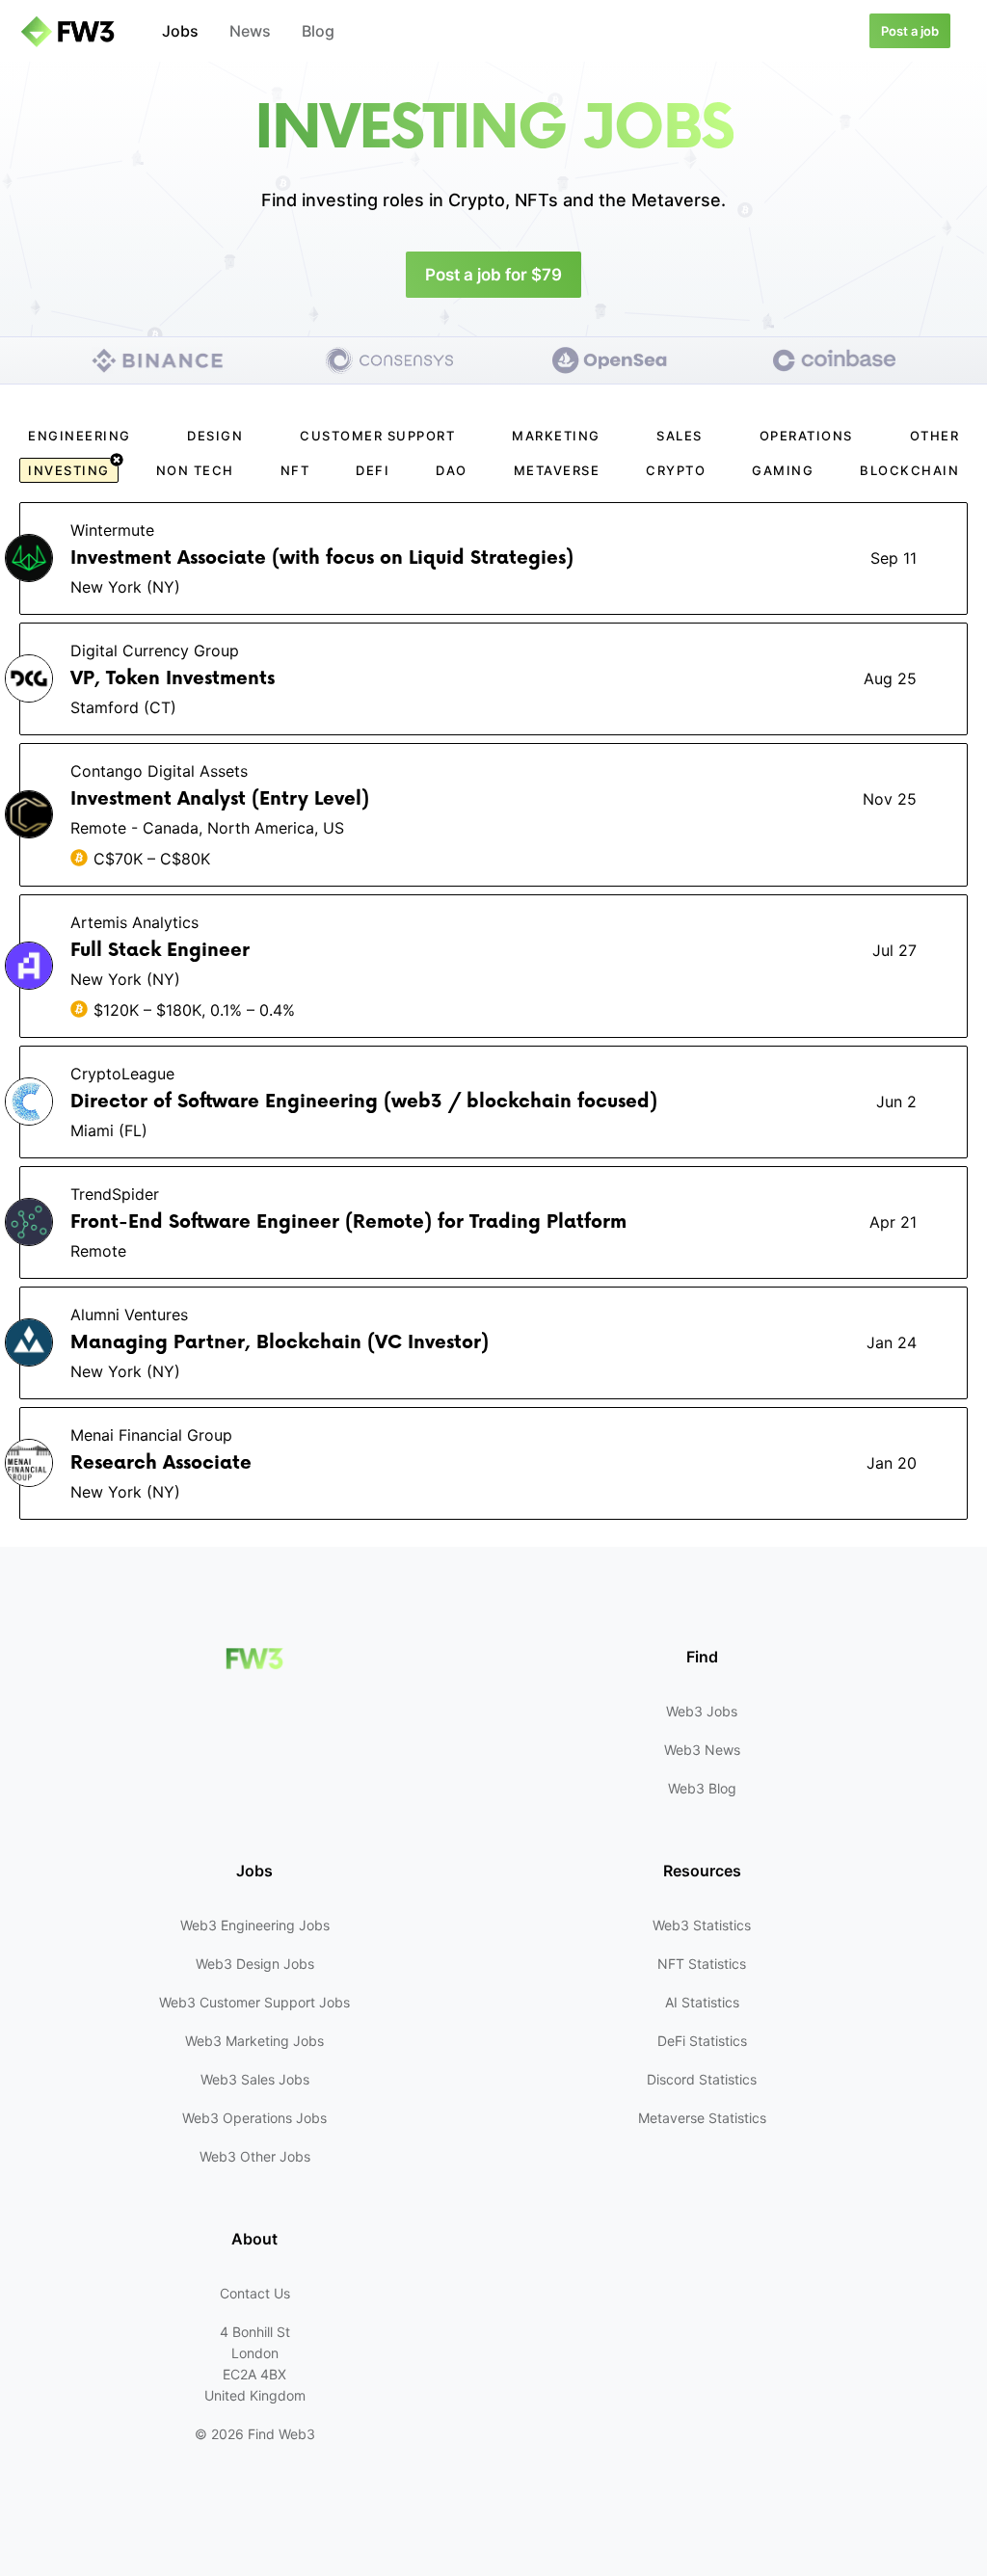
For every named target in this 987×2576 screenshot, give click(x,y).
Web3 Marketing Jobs (254, 2041)
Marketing (556, 436)
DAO (452, 470)
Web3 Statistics (702, 1925)
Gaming (783, 470)
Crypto (676, 470)
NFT (295, 470)
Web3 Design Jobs (255, 1964)
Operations (806, 436)
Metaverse (557, 470)
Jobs (180, 31)
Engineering (80, 436)
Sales (680, 436)
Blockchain (909, 470)
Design (215, 436)
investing (69, 470)
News (250, 31)
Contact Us (255, 2293)
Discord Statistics (702, 2079)
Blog (318, 31)
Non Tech (195, 470)
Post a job (910, 31)
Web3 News (702, 1750)
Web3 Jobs (702, 1711)
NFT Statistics (702, 1964)
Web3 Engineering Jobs (255, 1925)
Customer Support (377, 436)
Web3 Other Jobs (255, 2156)
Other (935, 436)
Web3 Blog (702, 1788)
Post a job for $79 (493, 275)
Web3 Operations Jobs (254, 2118)
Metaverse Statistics (702, 2118)
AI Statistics (702, 2002)
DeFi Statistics (702, 2041)
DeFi (373, 470)
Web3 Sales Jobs (255, 2079)
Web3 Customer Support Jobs (254, 2002)
